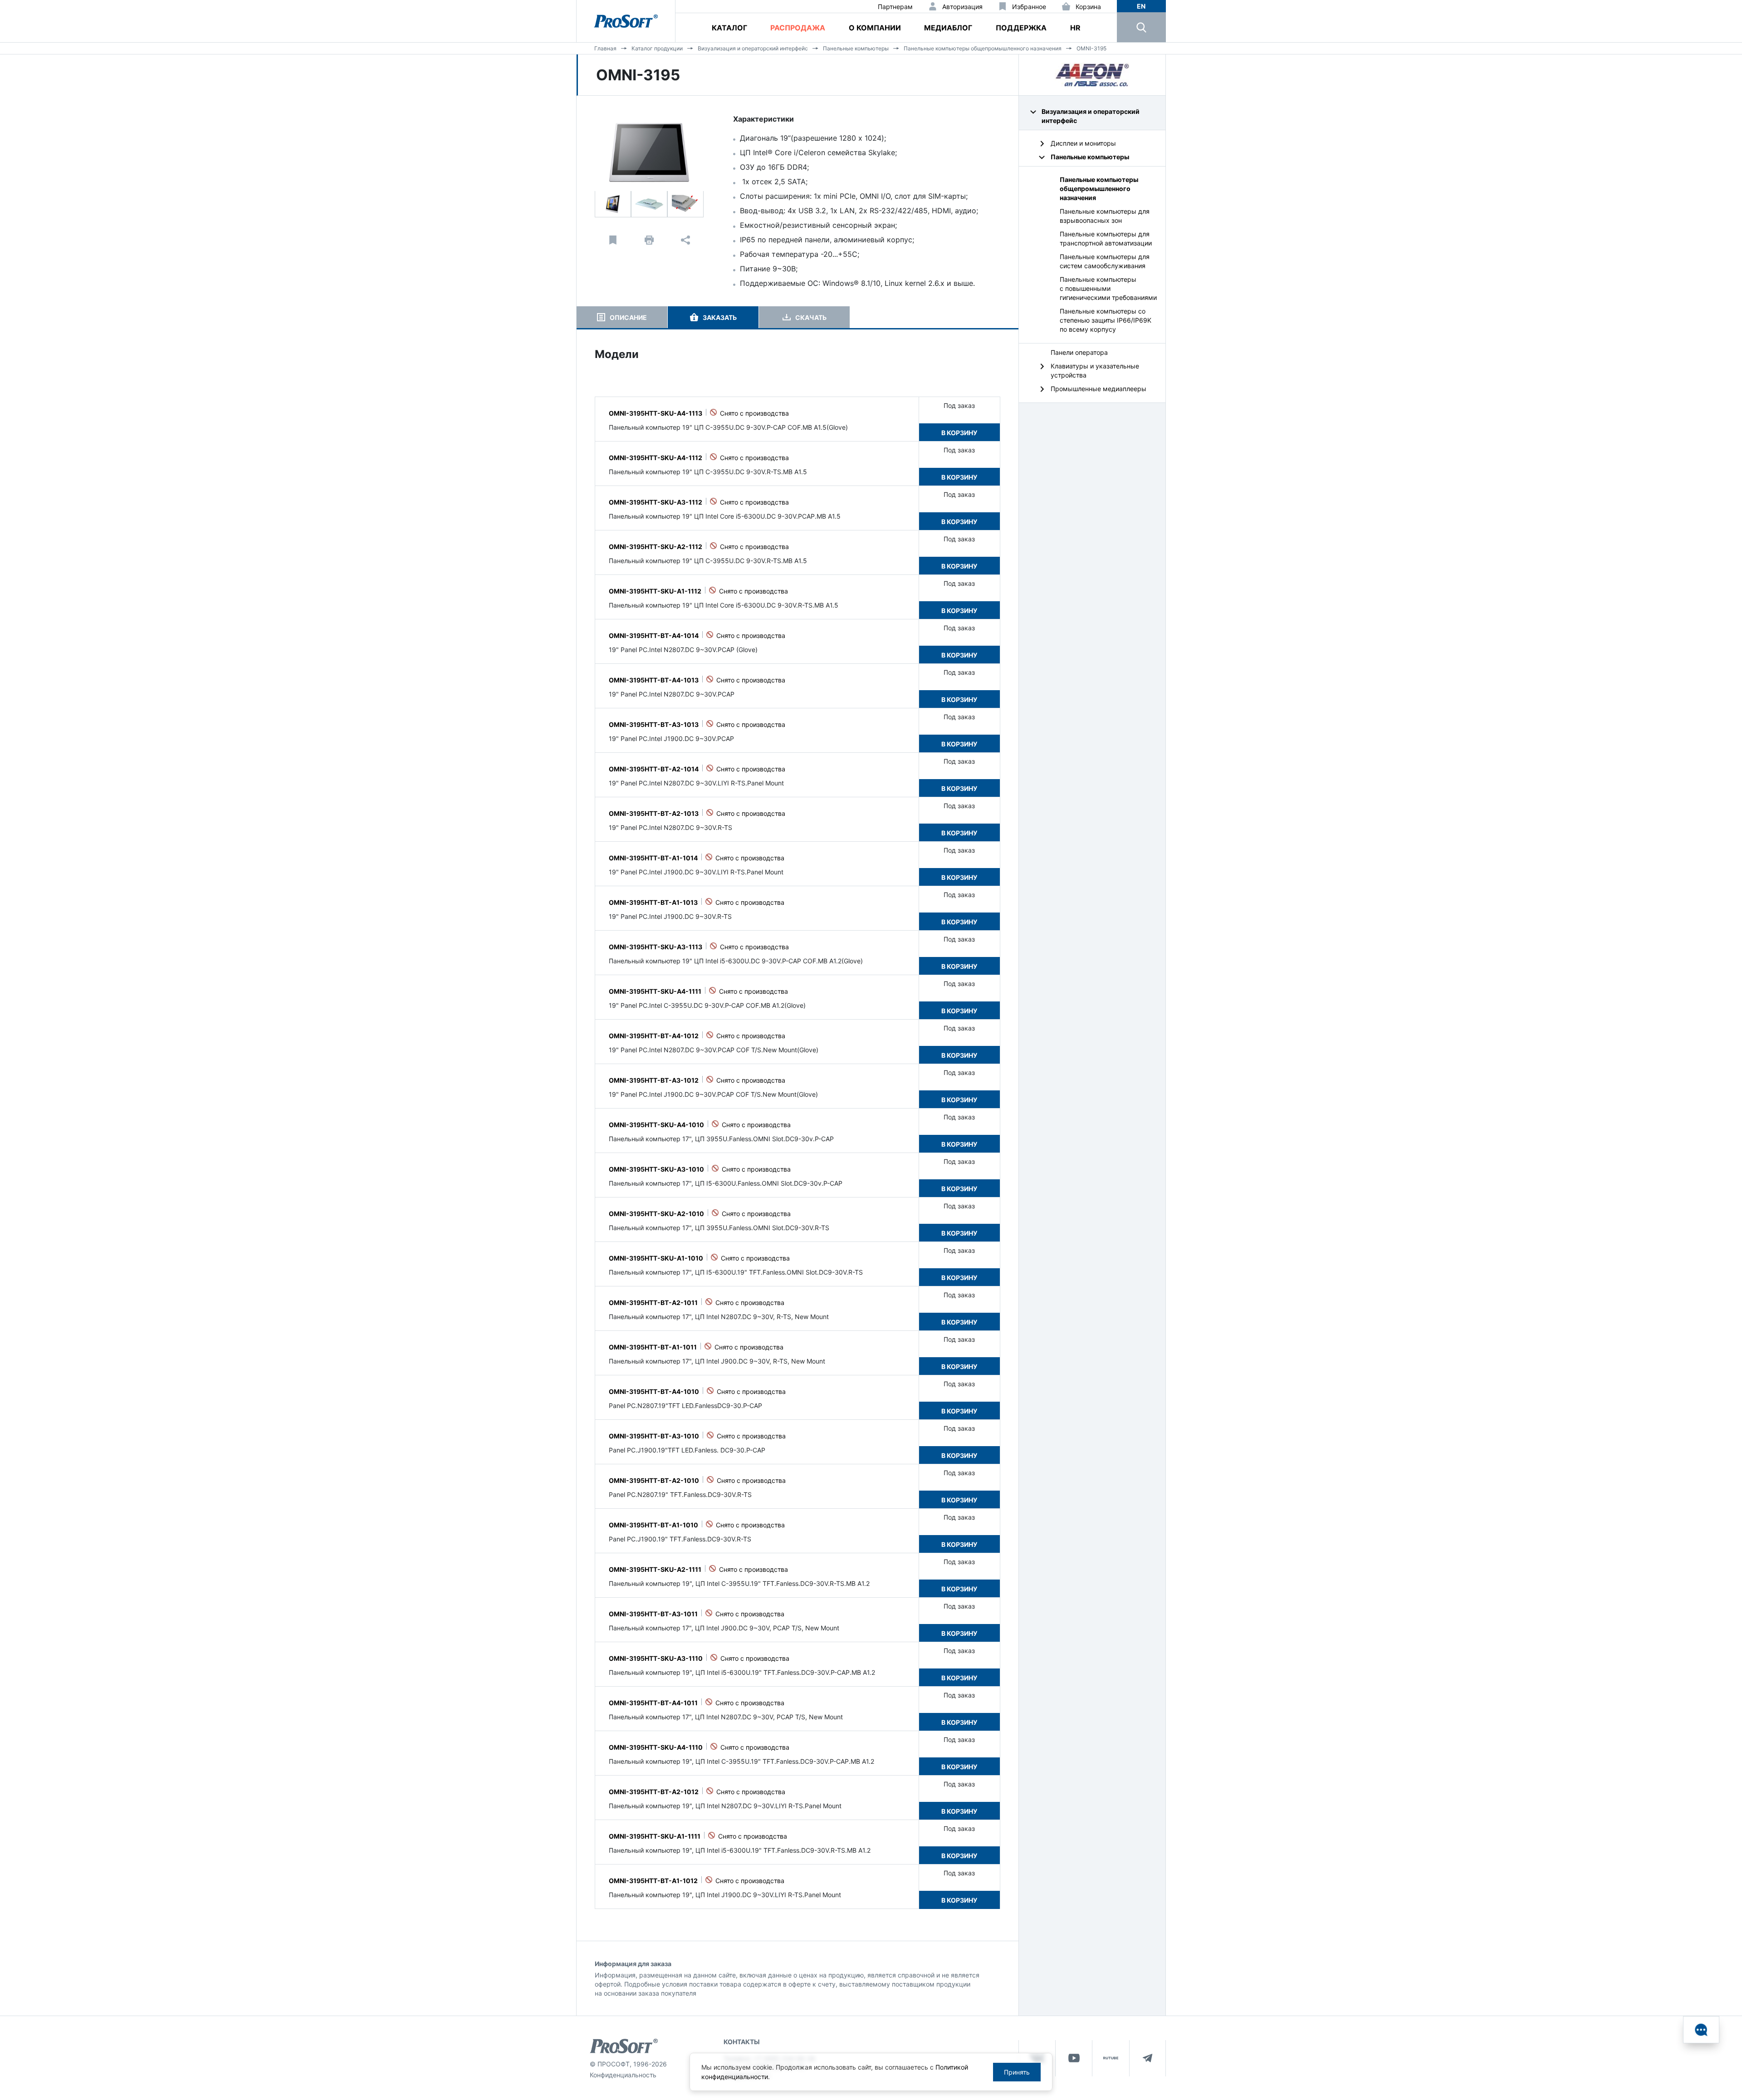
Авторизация (962, 7)
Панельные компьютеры (856, 48)
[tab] (622, 317)
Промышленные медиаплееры (1099, 389)
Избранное (1029, 7)
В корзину (959, 433)
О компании (875, 28)
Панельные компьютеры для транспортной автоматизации (1106, 238)
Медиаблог (948, 28)
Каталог (729, 28)
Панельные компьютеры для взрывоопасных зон (1105, 216)
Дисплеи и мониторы (1083, 143)
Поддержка (1021, 28)
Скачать (811, 317)
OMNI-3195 (1091, 48)
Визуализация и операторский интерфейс (753, 48)
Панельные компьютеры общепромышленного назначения (983, 48)
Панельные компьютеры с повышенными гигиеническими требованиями (1108, 288)
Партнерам (895, 7)
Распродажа (798, 28)
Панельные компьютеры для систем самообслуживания (1105, 261)
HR (1075, 28)
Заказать (720, 317)
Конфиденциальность (623, 2075)
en (1141, 6)
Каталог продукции (657, 48)
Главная (605, 48)
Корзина (1088, 7)
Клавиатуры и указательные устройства (1095, 370)
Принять (1017, 2072)
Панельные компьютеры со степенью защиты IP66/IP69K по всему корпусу (1106, 320)
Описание (628, 317)
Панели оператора (1079, 352)
